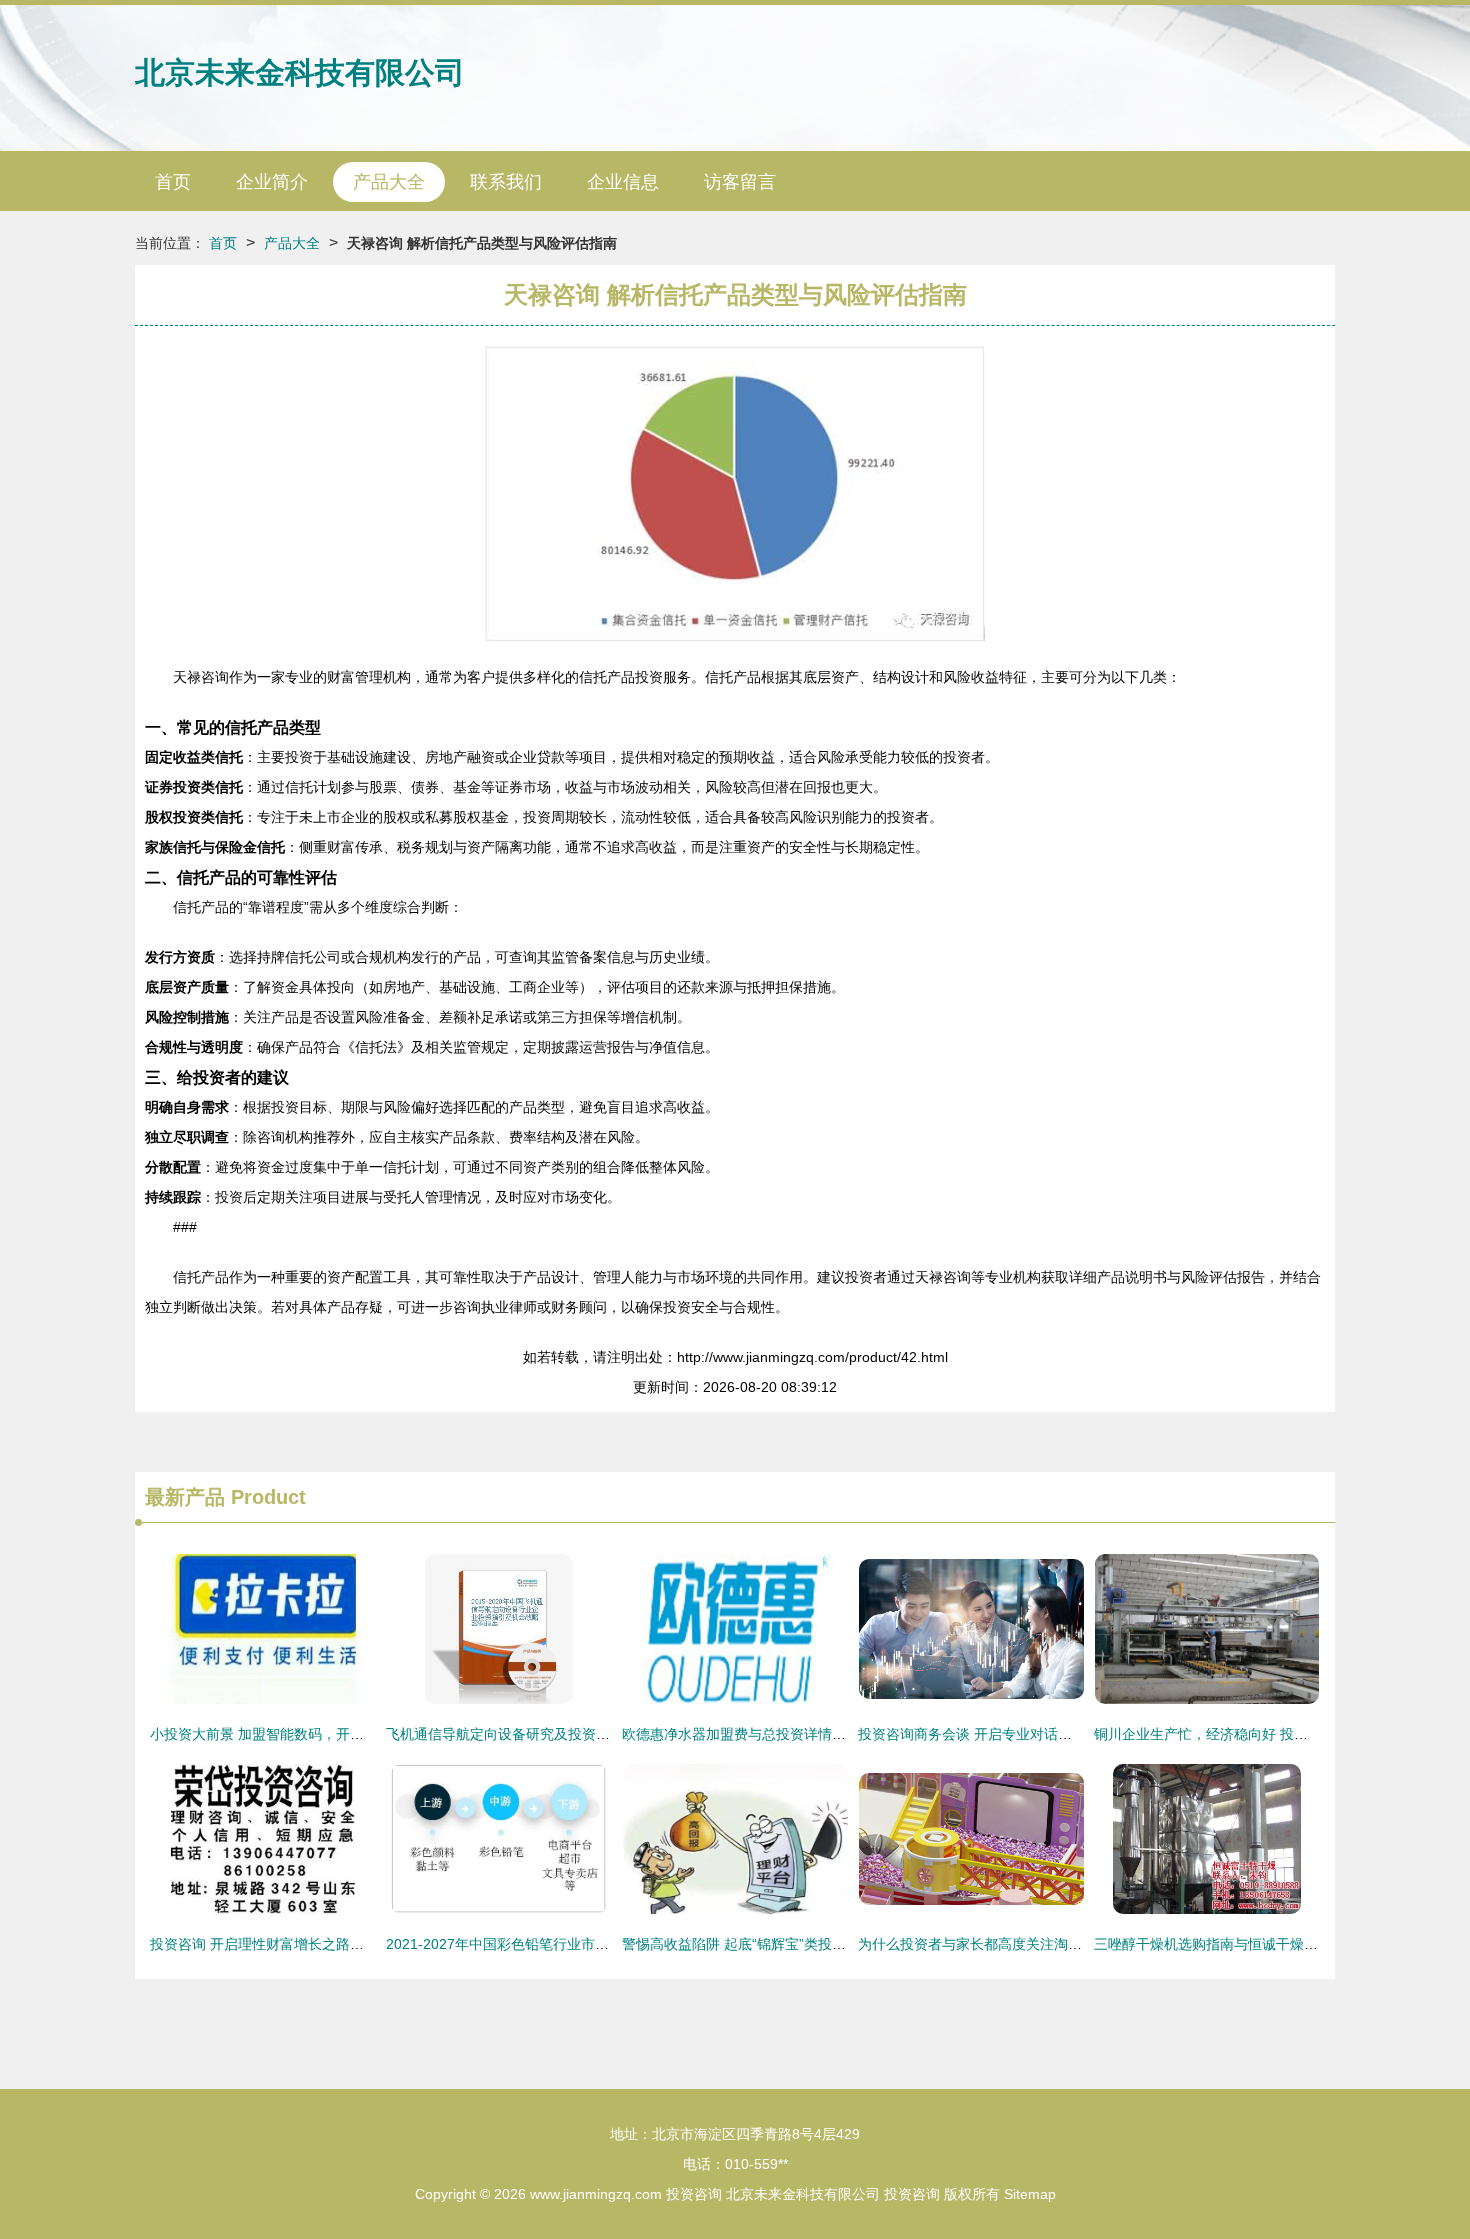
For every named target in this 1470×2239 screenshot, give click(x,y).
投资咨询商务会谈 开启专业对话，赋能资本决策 (1007, 1734)
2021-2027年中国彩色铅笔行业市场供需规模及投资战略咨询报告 (588, 1944)
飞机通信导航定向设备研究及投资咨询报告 (519, 1734)
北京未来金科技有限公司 (300, 72)
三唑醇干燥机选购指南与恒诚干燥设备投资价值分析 (1255, 1944)
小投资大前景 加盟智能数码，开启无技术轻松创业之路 (320, 1734)
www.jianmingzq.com (596, 2194)
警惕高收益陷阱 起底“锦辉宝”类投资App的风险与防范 (788, 1944)
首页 (173, 182)
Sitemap (1030, 2194)
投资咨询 (694, 2194)
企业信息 (623, 182)
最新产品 (185, 1497)
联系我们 (506, 182)
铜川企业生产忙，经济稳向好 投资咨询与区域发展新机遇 (1271, 1734)
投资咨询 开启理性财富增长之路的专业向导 (285, 1944)
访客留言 (740, 182)
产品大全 (389, 182)
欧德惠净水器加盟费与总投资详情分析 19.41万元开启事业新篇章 (824, 1734)
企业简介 (272, 182)
